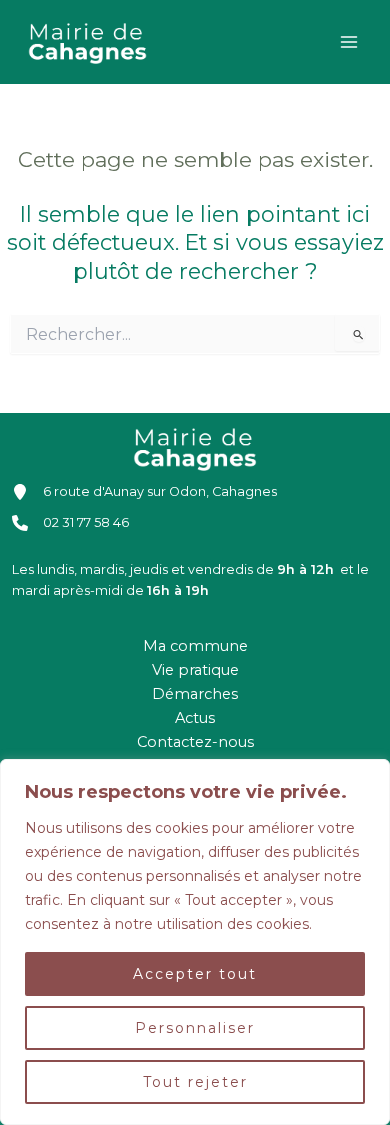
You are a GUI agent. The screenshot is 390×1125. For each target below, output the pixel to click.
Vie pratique (195, 670)
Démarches (195, 694)
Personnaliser (195, 1028)
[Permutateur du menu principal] (349, 42)
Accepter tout (195, 974)
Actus (195, 718)
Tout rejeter (195, 1082)
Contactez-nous (195, 742)
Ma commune (195, 646)
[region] (195, 942)
